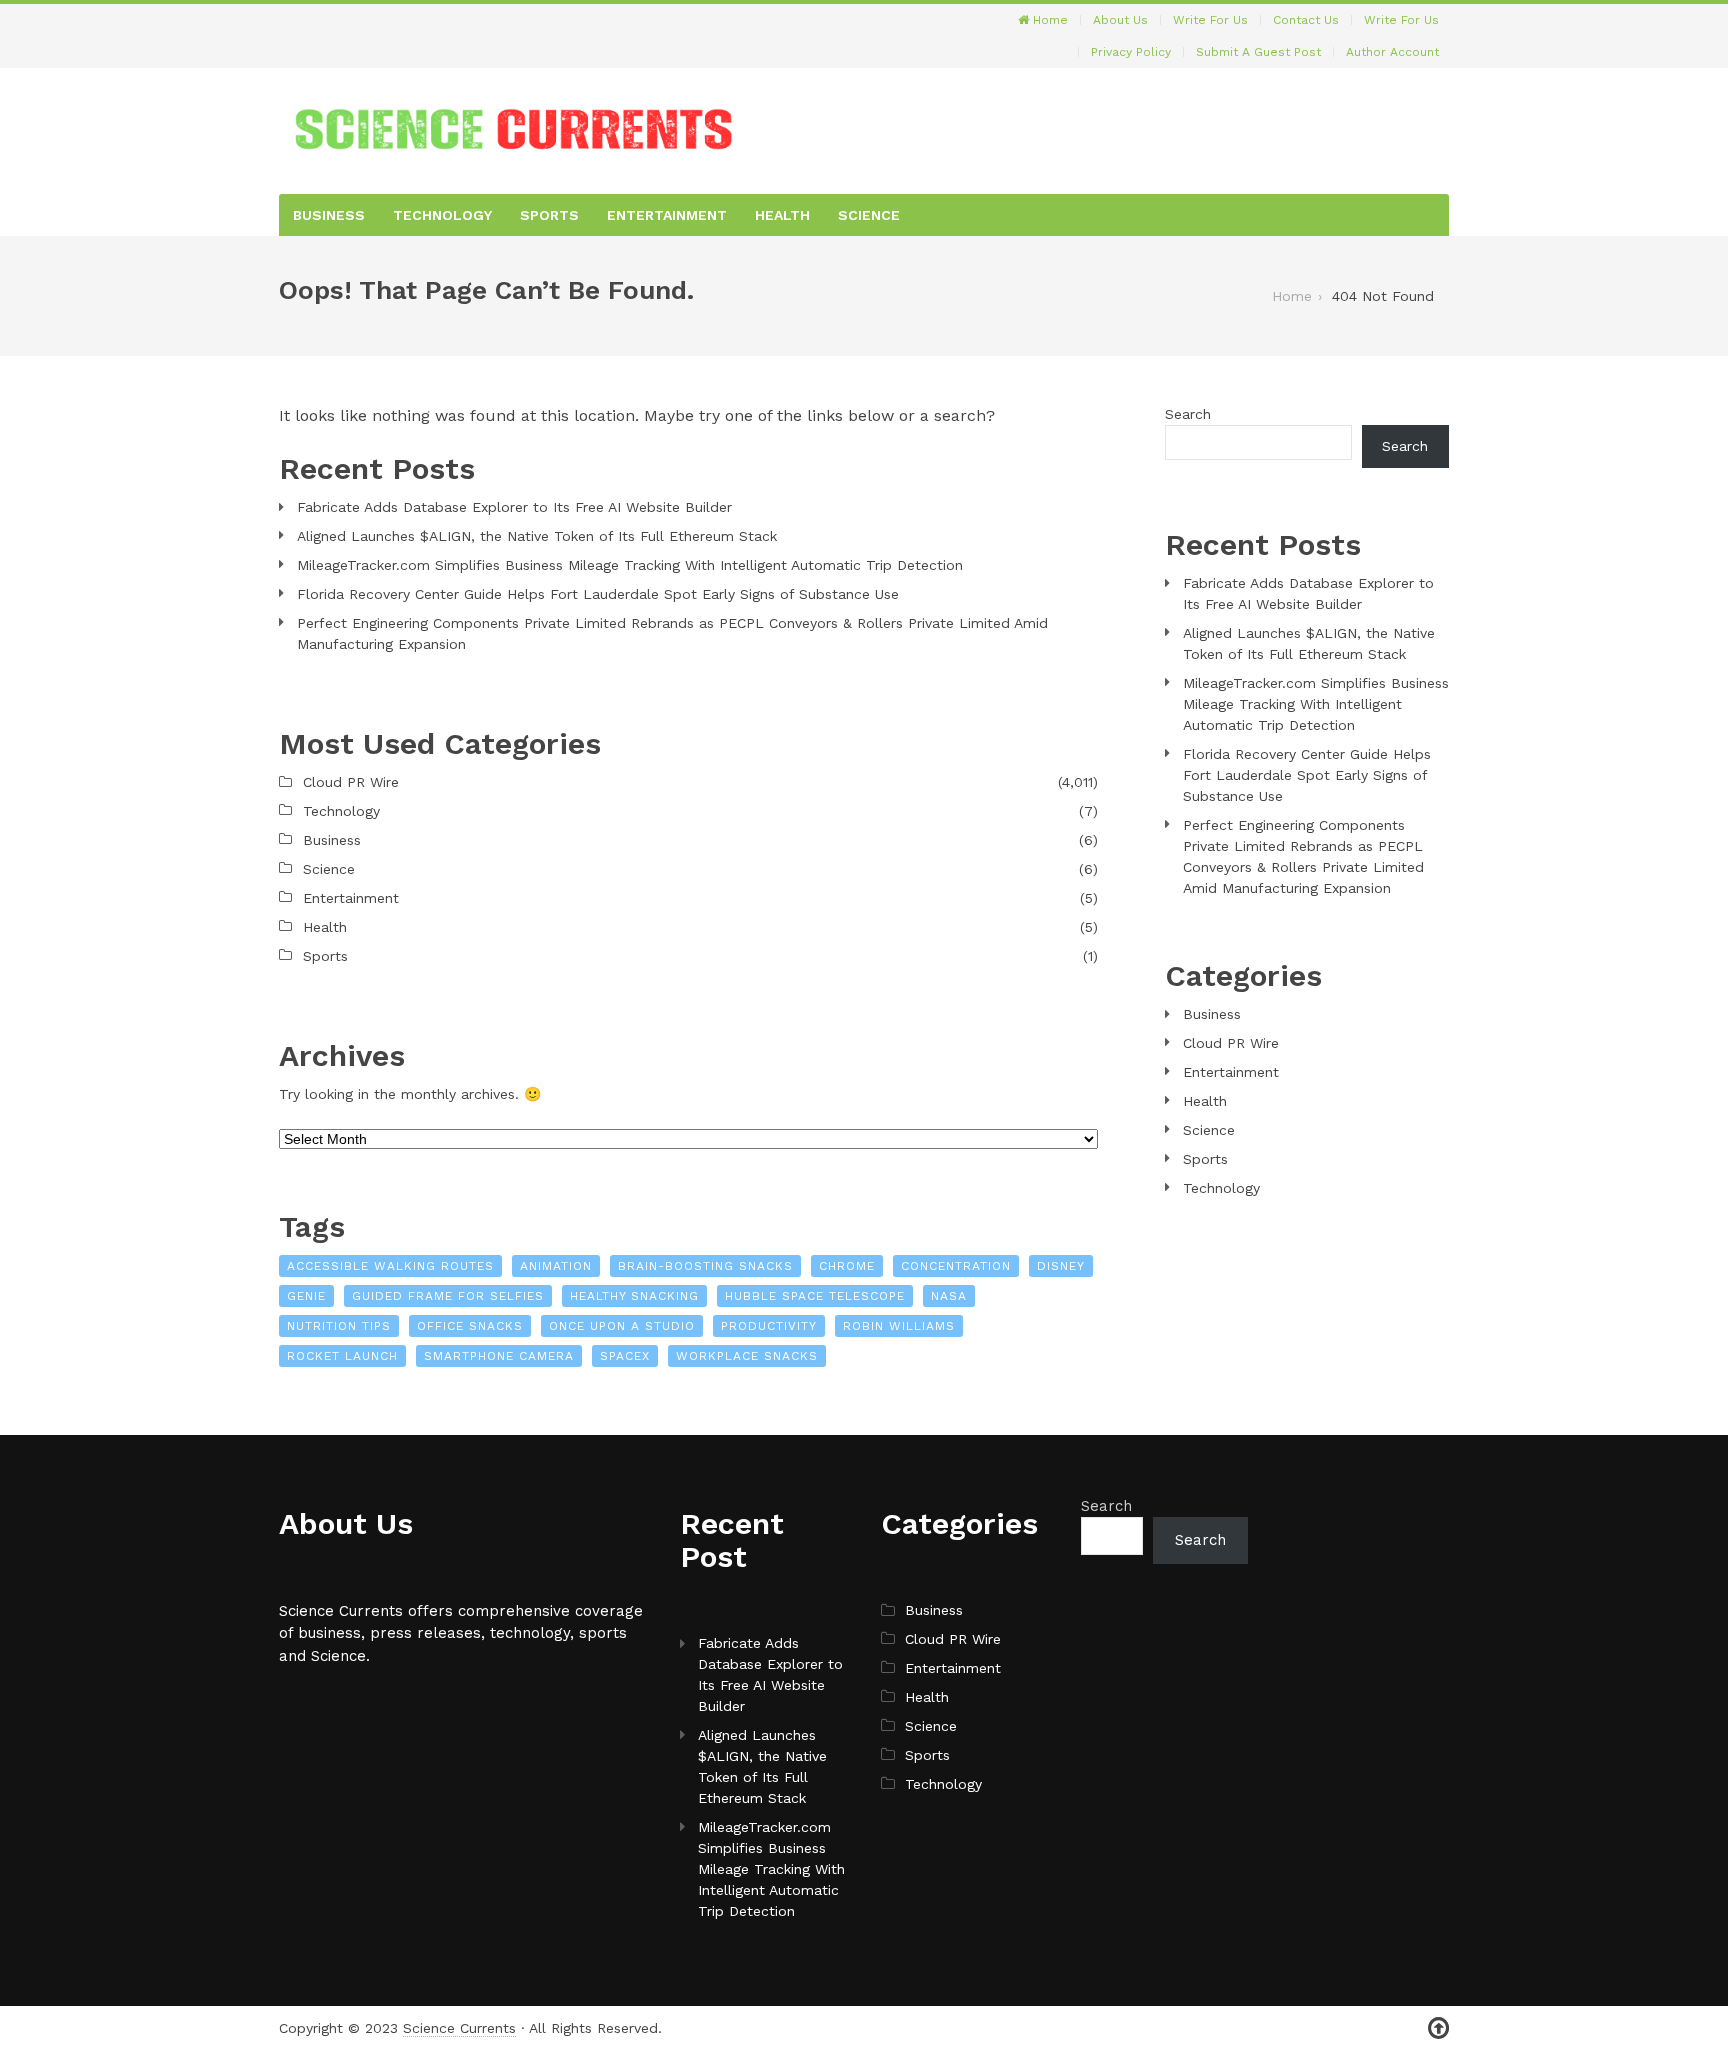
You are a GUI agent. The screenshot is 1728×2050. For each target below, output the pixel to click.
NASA (949, 1296)
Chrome (847, 1266)
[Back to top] (1438, 2028)
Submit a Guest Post (1258, 52)
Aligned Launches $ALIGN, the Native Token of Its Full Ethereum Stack (537, 536)
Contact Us (1306, 20)
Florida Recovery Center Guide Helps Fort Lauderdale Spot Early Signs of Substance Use (598, 594)
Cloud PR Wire (351, 782)
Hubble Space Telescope (815, 1296)
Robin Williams (899, 1326)
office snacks (470, 1326)
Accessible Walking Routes (390, 1266)
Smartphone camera (499, 1356)
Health (782, 215)
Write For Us (1210, 20)
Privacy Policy (1131, 52)
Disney (1061, 1266)
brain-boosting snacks (705, 1266)
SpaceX (625, 1356)
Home (1048, 20)
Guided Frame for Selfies (448, 1296)
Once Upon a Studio (622, 1326)
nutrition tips (339, 1326)
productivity (769, 1326)
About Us (1120, 20)
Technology (442, 215)
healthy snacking (634, 1296)
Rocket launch (342, 1356)
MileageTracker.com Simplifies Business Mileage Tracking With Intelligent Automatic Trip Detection (630, 565)
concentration (956, 1266)
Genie (306, 1296)
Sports (549, 215)
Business (329, 215)
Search (1188, 414)
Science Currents (459, 2028)
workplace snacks (747, 1356)
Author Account (1392, 52)
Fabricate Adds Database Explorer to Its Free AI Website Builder (514, 507)
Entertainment (667, 215)
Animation (556, 1266)
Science (869, 215)
